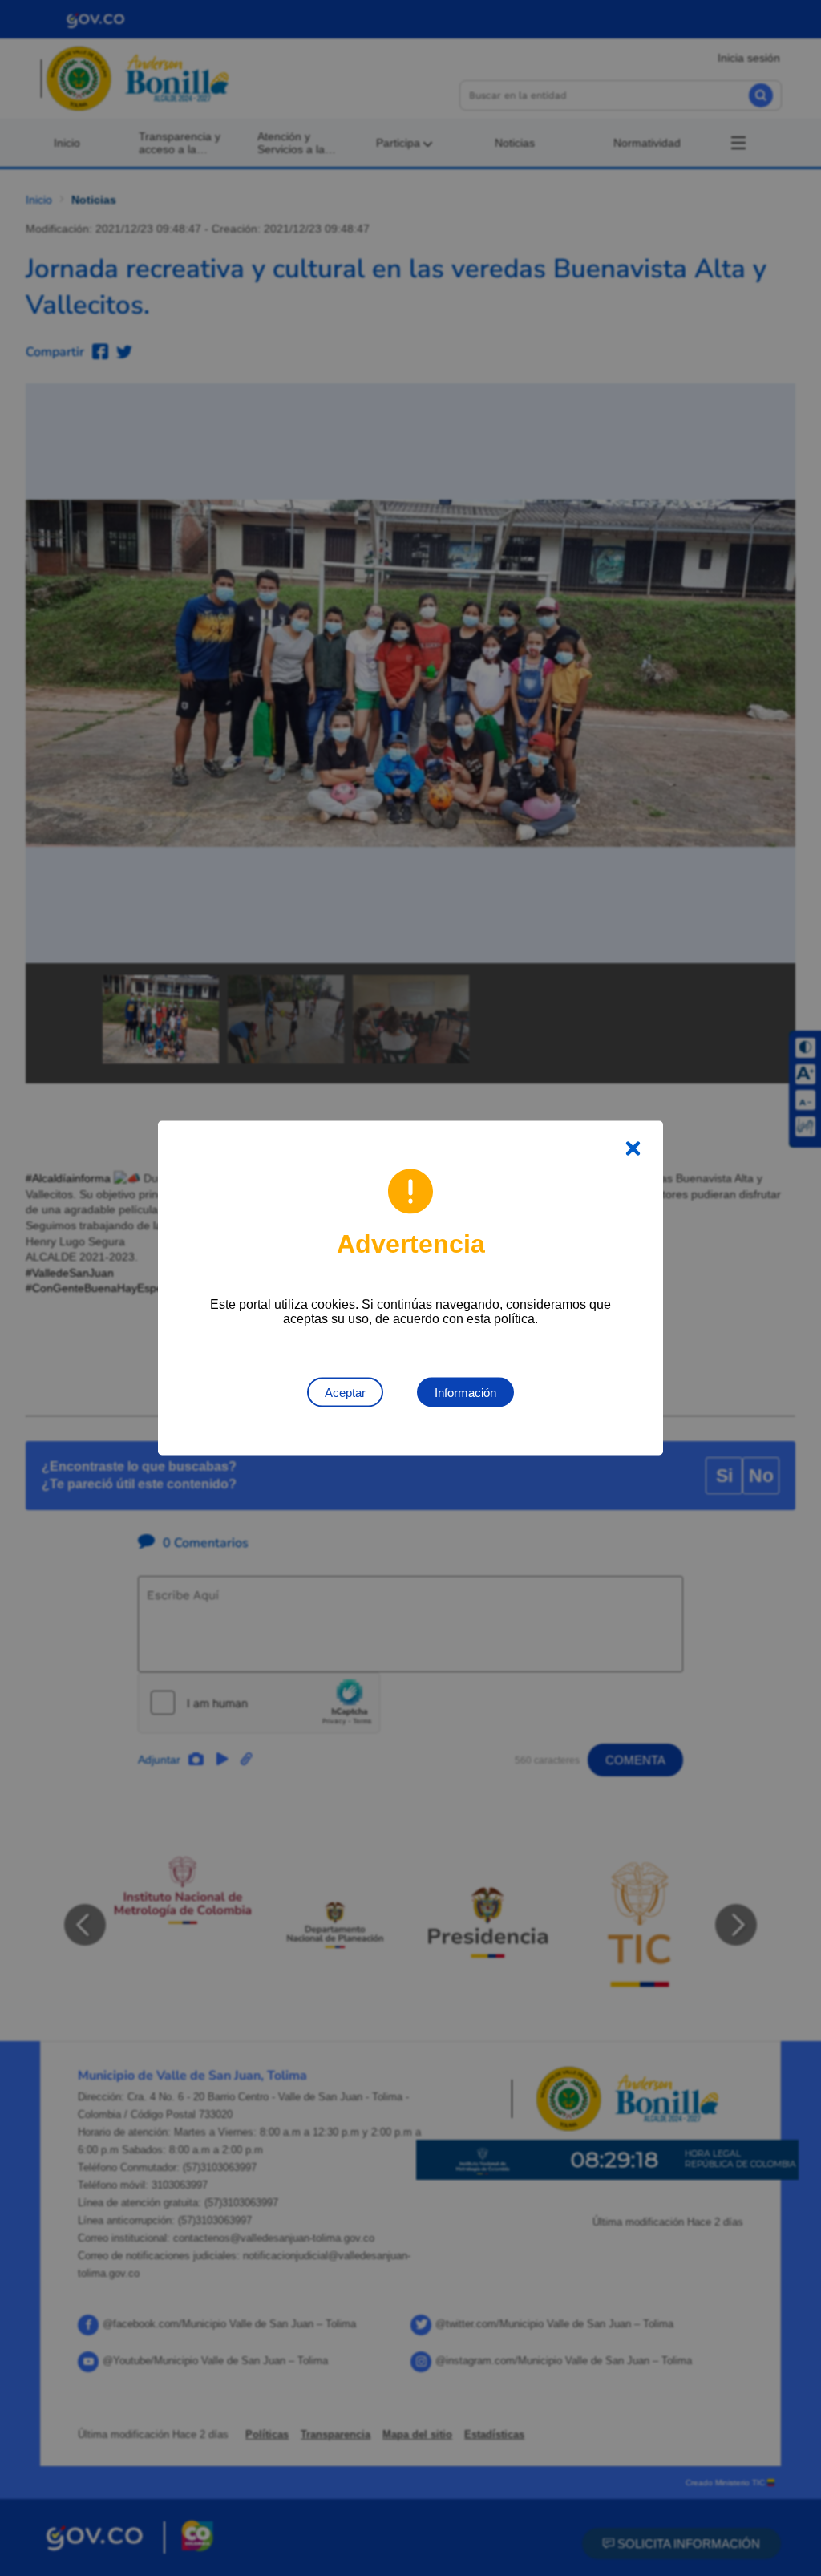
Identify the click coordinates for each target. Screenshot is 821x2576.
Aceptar (345, 1393)
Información (465, 1393)
